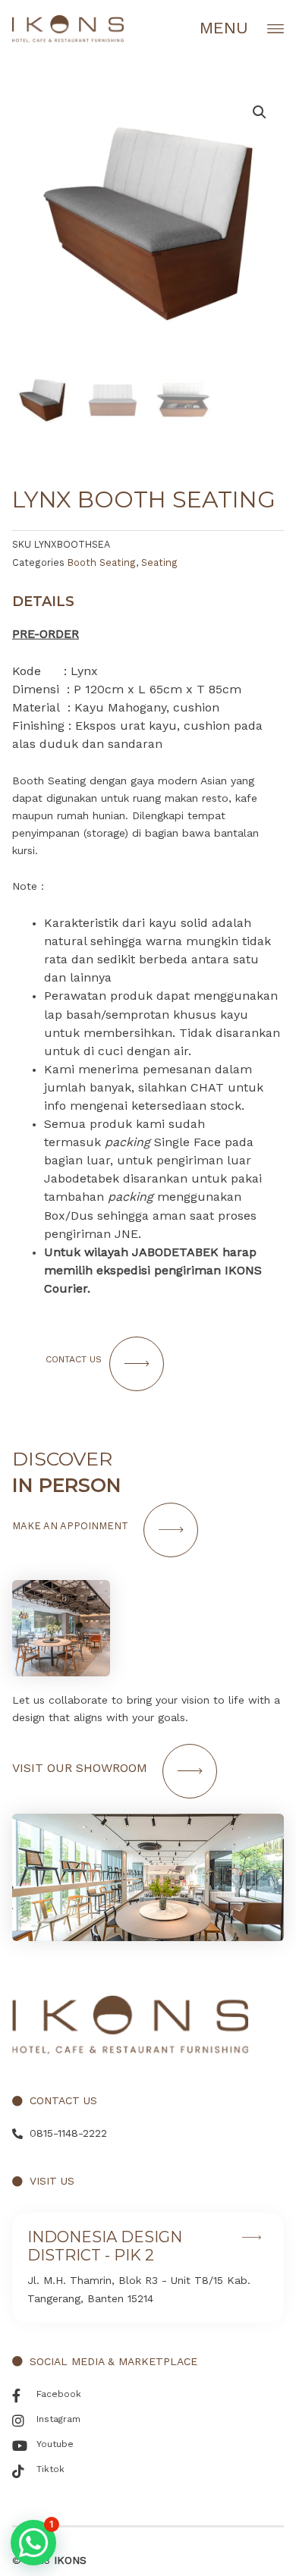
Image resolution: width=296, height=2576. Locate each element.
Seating (159, 562)
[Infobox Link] (148, 2267)
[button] (33, 2543)
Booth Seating (102, 562)
